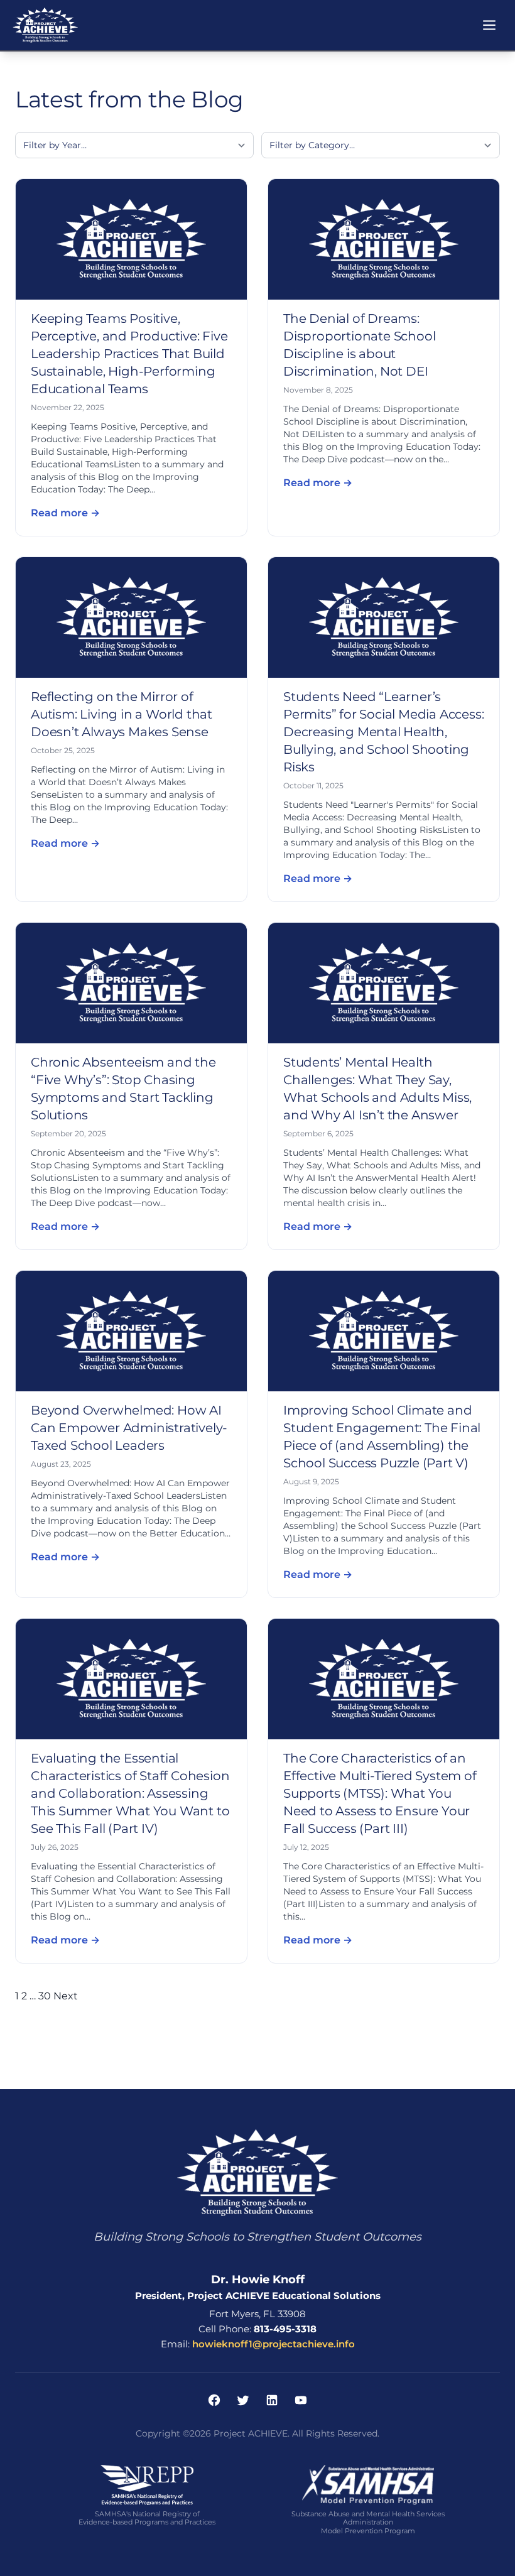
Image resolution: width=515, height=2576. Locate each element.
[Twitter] (243, 2400)
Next (66, 1996)
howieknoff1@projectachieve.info (274, 2344)
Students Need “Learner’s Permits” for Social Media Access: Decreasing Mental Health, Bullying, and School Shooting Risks (383, 732)
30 (45, 1996)
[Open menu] (489, 25)
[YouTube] (301, 2400)
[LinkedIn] (272, 2400)
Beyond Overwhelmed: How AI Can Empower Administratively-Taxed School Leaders (129, 1428)
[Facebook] (214, 2400)
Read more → (65, 513)
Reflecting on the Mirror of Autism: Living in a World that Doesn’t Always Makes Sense (122, 714)
